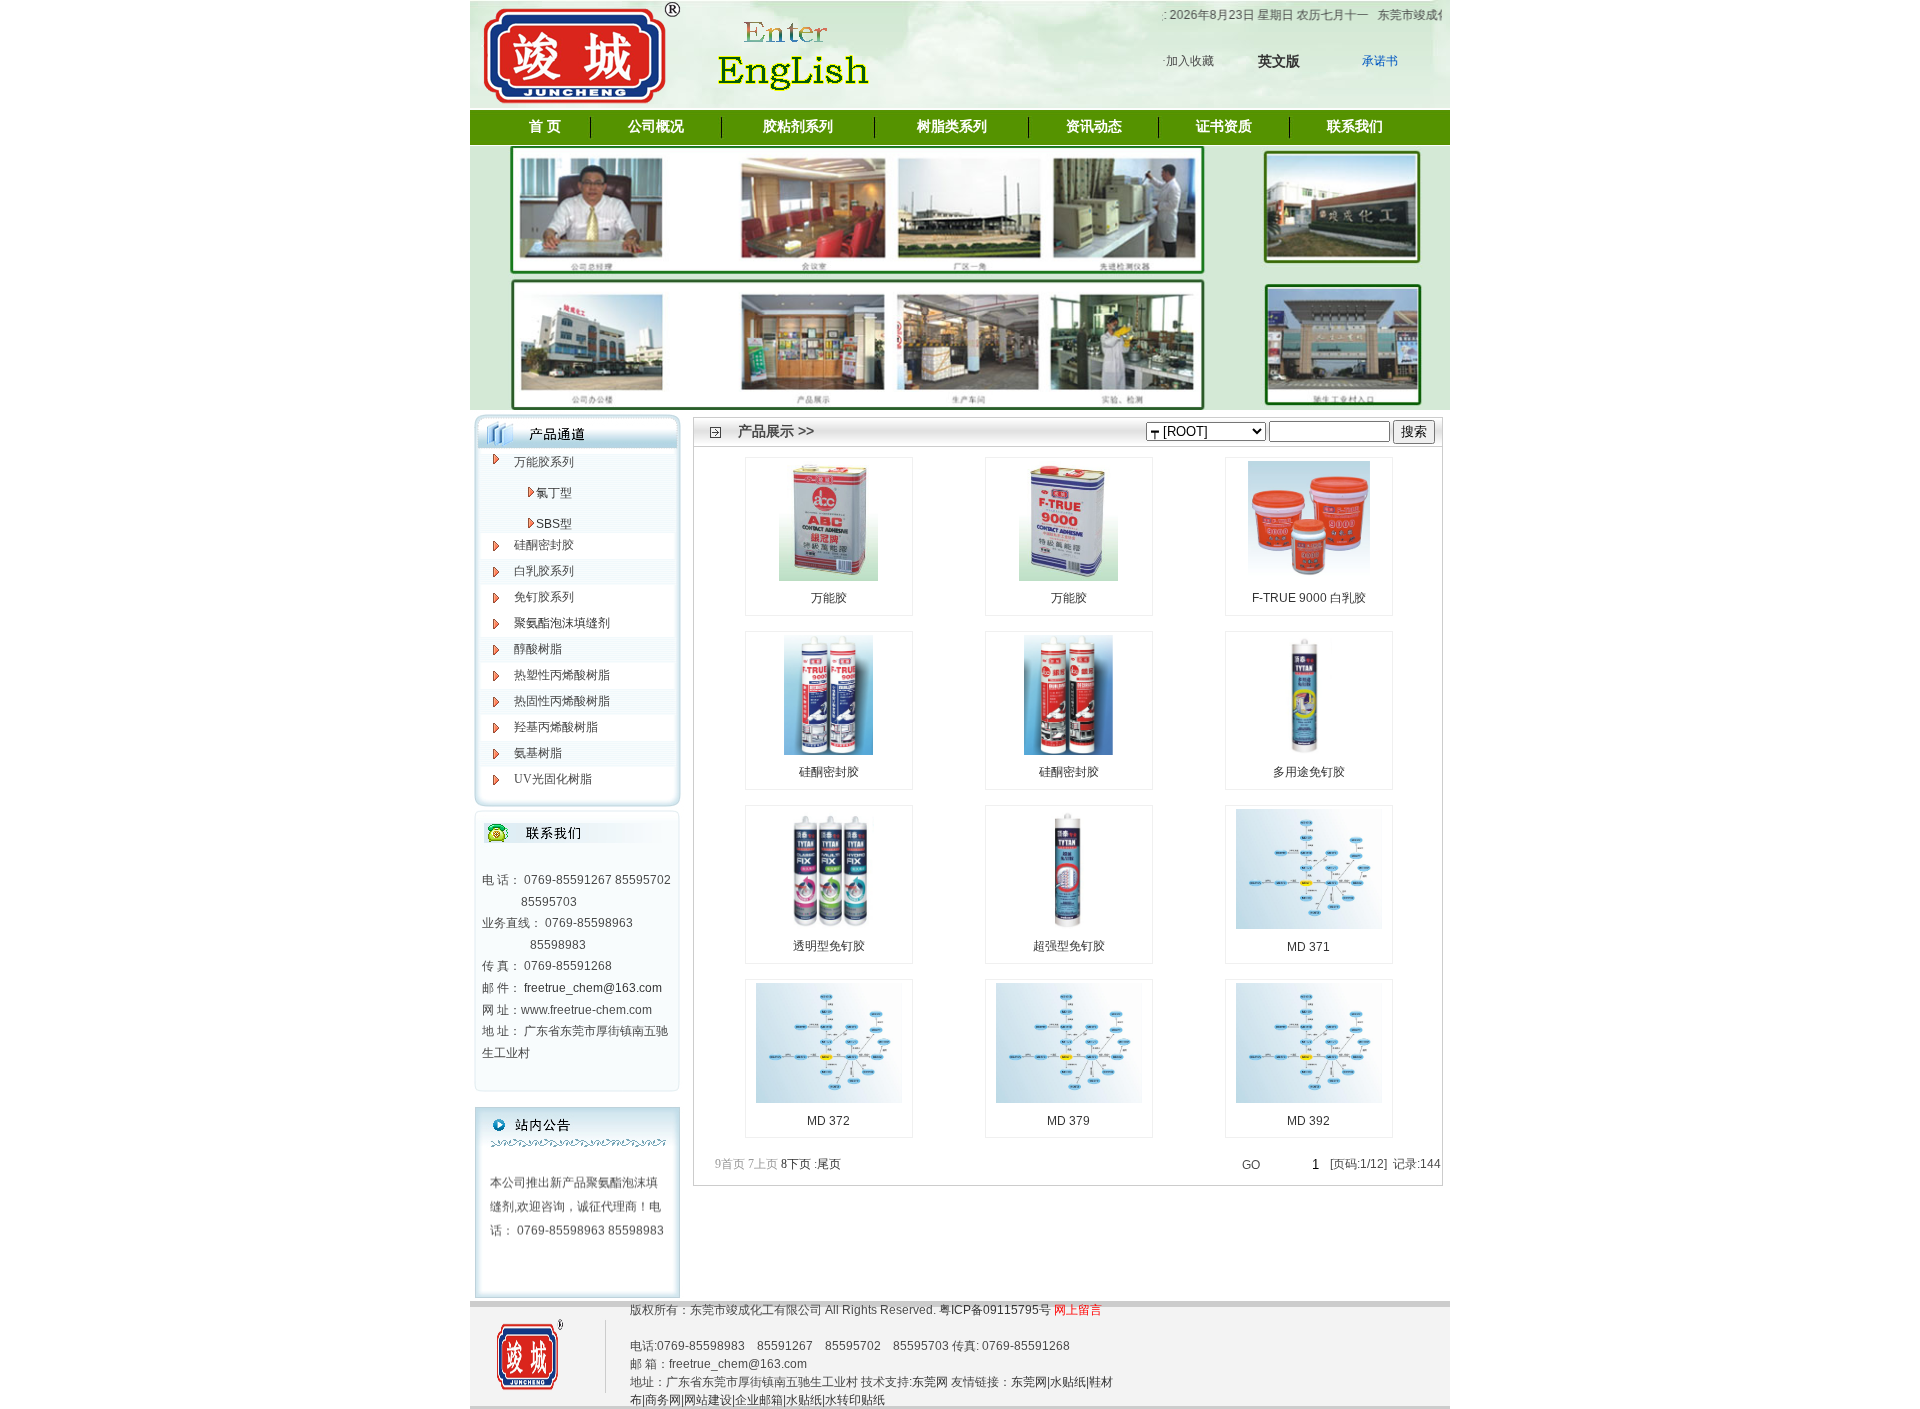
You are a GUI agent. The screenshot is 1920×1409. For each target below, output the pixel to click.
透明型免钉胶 (829, 946)
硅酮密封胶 (544, 545)
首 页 (545, 126)
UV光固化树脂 (553, 779)
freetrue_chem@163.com (593, 988)
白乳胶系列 (544, 571)
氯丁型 (554, 493)
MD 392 (1308, 1121)
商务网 (663, 1400)
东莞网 (930, 1382)
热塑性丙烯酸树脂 (562, 675)
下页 (796, 1164)
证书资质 (1224, 126)
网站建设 (708, 1400)
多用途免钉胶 (1309, 772)
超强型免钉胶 (1069, 946)
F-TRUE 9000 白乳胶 (1309, 598)
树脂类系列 (952, 126)
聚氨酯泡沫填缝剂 (562, 623)
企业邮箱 (759, 1400)
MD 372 (828, 1121)
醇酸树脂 (538, 649)
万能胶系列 (544, 462)
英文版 (1279, 61)
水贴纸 (1068, 1382)
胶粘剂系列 (798, 126)
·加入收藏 (1188, 61)
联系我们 (1355, 126)
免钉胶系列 (544, 597)
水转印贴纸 (855, 1400)
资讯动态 (1094, 126)
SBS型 (554, 524)
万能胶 (829, 598)
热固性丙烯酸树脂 (562, 701)
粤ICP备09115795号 (996, 1310)
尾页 (827, 1164)
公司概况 (656, 126)
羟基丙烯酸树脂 (556, 727)
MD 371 (1308, 947)
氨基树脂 (538, 753)
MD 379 (1068, 1121)
